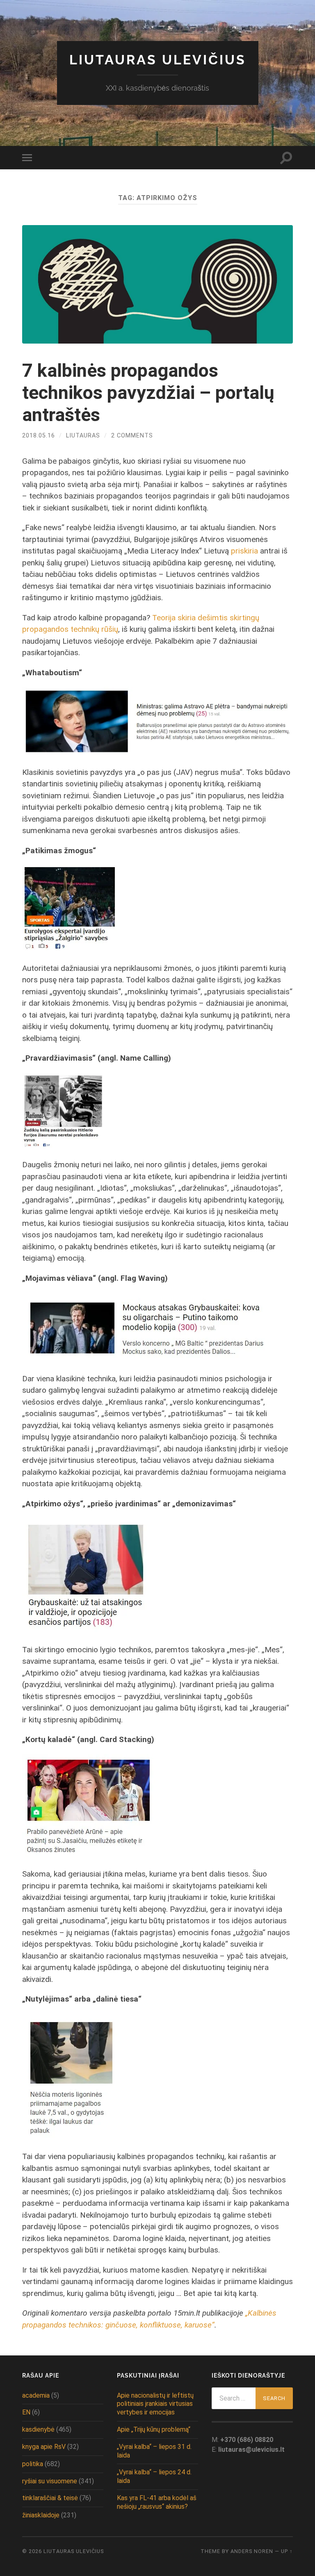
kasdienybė (38, 2429)
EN (26, 2412)
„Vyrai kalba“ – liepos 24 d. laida (154, 2476)
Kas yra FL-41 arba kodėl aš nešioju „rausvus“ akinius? (157, 2502)
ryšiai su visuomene (50, 2481)
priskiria (244, 551)
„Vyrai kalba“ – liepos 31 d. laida (154, 2451)
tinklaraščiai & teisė (50, 2498)
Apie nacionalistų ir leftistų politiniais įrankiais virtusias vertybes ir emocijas (155, 2404)
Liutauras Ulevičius (158, 60)
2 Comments (132, 436)
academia (36, 2395)
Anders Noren (252, 2551)
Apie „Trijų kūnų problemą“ (154, 2429)
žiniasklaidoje (41, 2515)
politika (33, 2464)
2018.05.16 (39, 436)
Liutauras (83, 436)
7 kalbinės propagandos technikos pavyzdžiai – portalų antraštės (148, 393)
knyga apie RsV (44, 2447)
